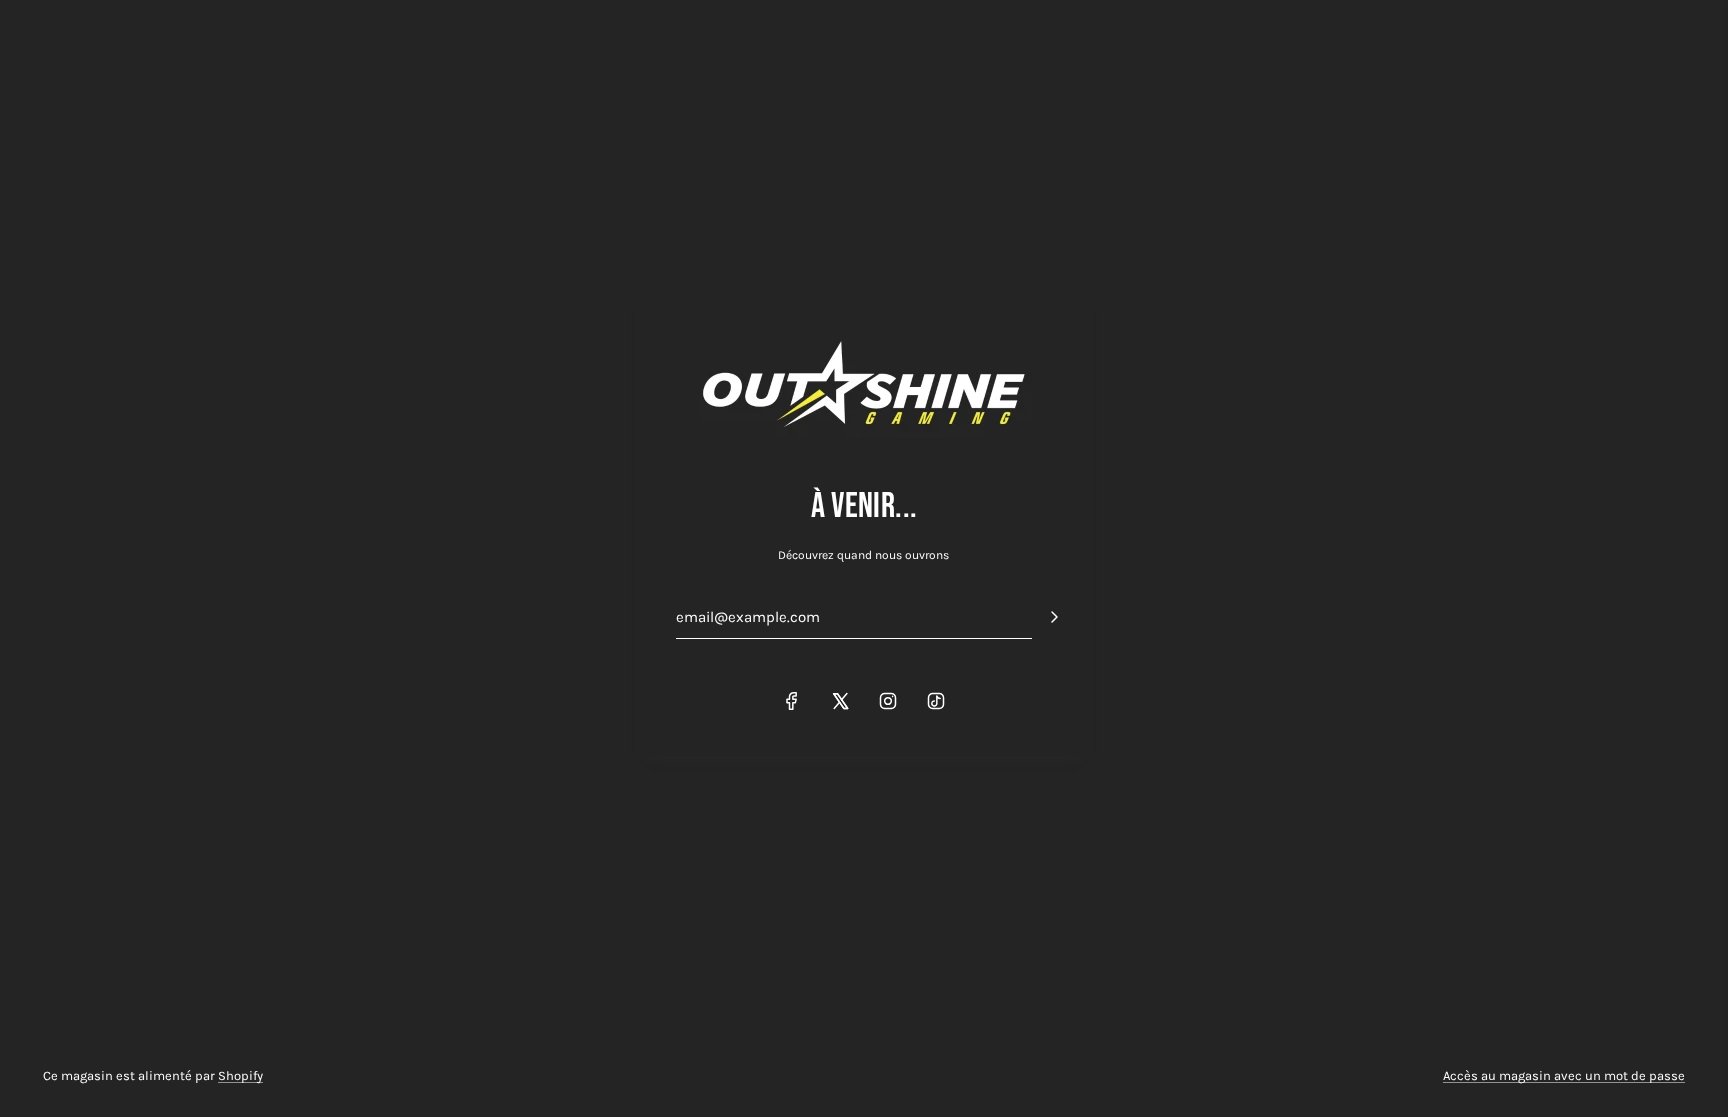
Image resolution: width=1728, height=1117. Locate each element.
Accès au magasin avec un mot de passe (1564, 1075)
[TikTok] (936, 701)
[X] (840, 701)
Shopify (240, 1075)
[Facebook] (792, 701)
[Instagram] (888, 701)
